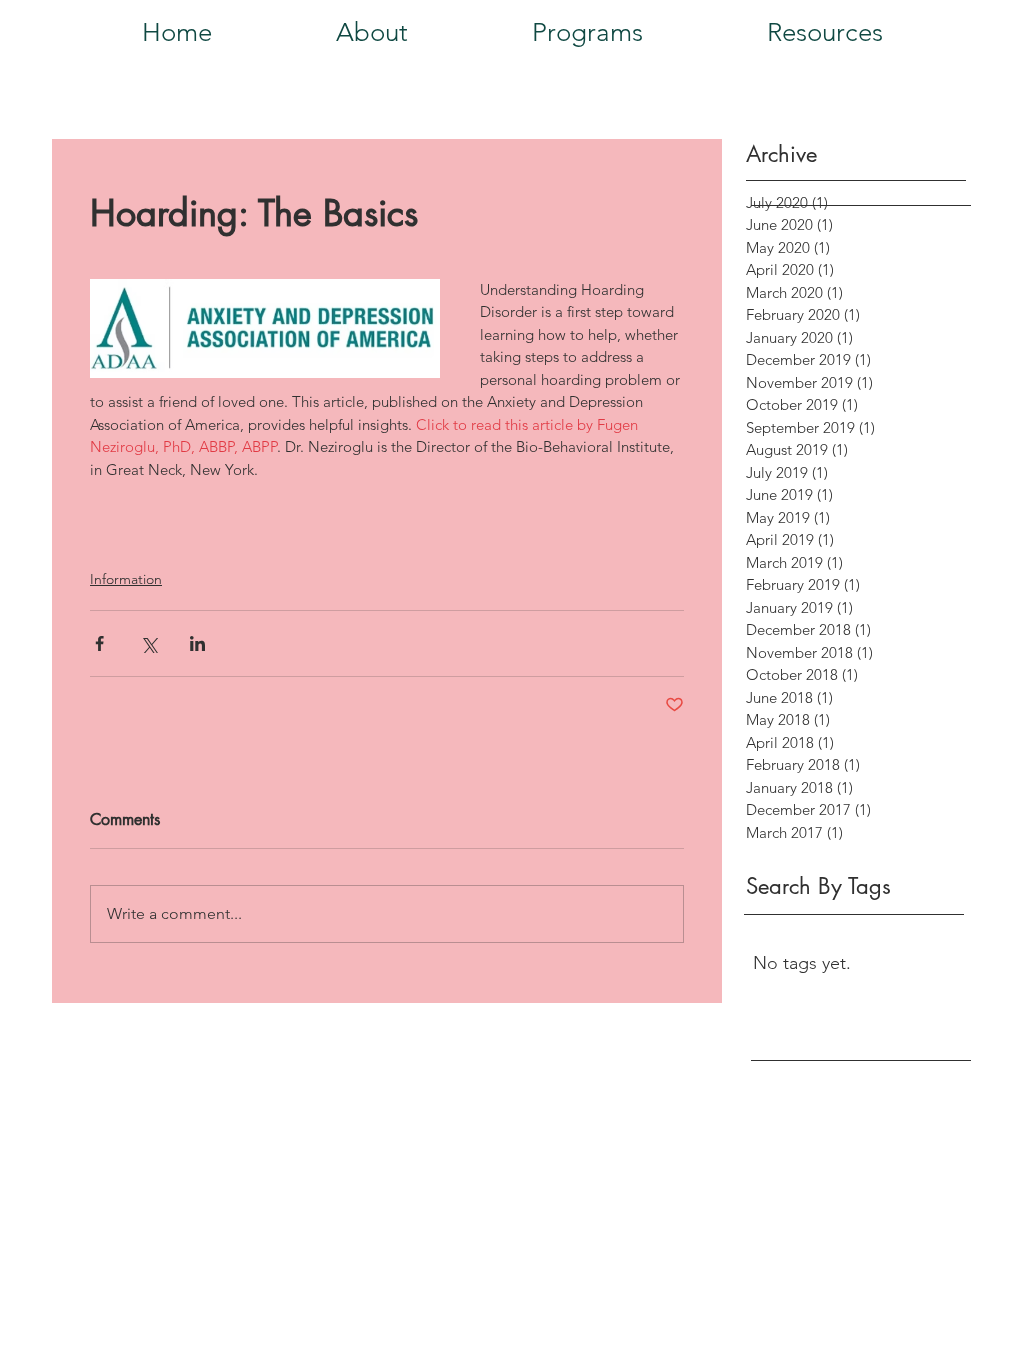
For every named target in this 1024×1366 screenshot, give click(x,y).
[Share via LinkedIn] (197, 643)
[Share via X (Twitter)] (148, 643)
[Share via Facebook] (99, 643)
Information (126, 579)
